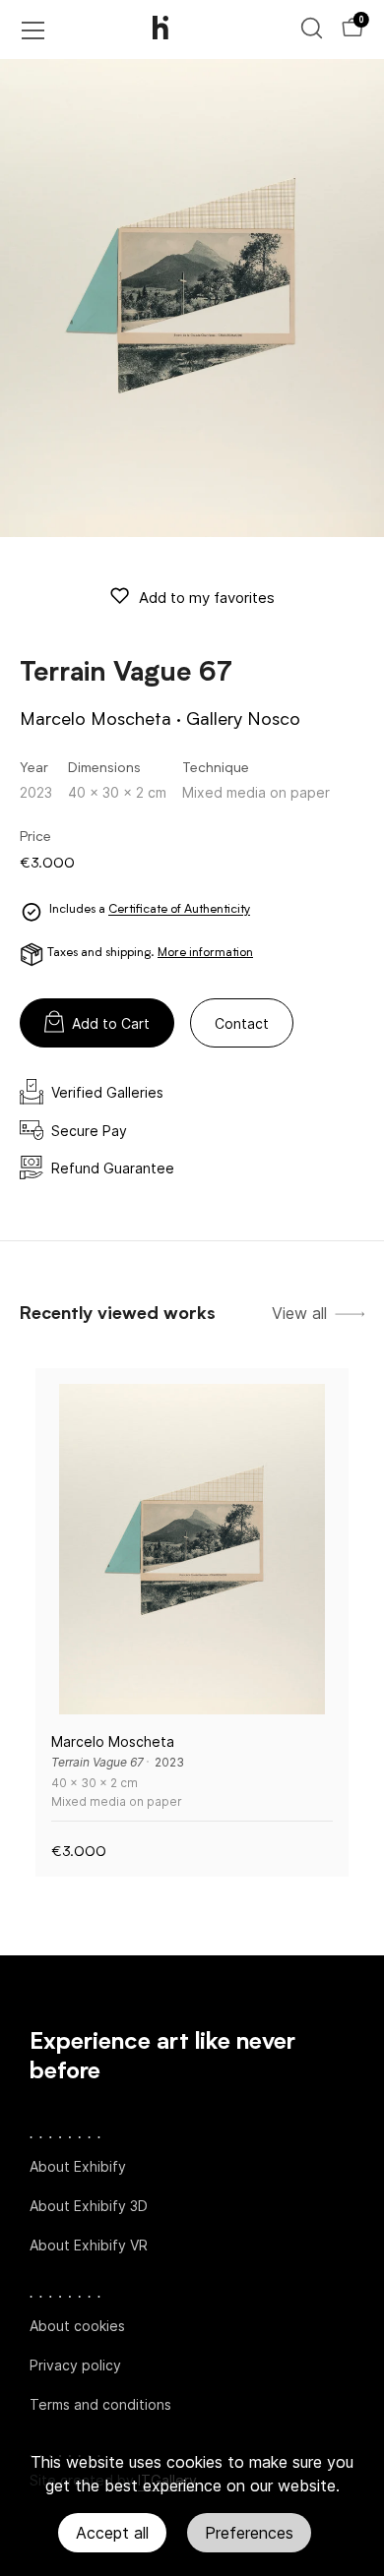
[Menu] (33, 30)
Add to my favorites (207, 598)
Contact (242, 1023)
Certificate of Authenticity (179, 911)
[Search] (312, 28)
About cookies (77, 2326)
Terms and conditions (100, 2404)
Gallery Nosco (243, 720)
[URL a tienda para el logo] (177, 30)
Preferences (249, 2533)
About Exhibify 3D (89, 2206)
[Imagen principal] (192, 298)
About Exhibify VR (89, 2245)
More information (205, 953)
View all (299, 1314)
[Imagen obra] (192, 1549)
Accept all (112, 2533)
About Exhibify (78, 2166)
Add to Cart (111, 1023)
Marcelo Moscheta (96, 720)
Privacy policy (75, 2365)
